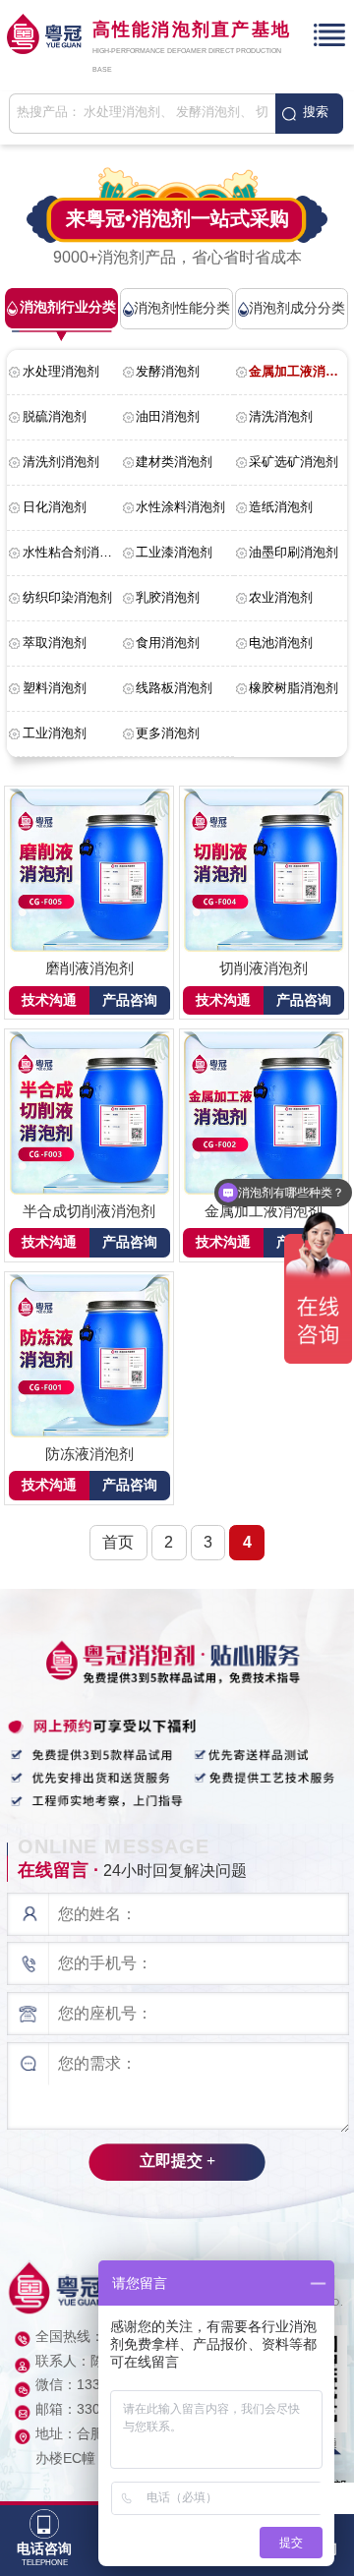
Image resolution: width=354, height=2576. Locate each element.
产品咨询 (130, 1000)
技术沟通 (49, 1000)
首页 (118, 1542)
